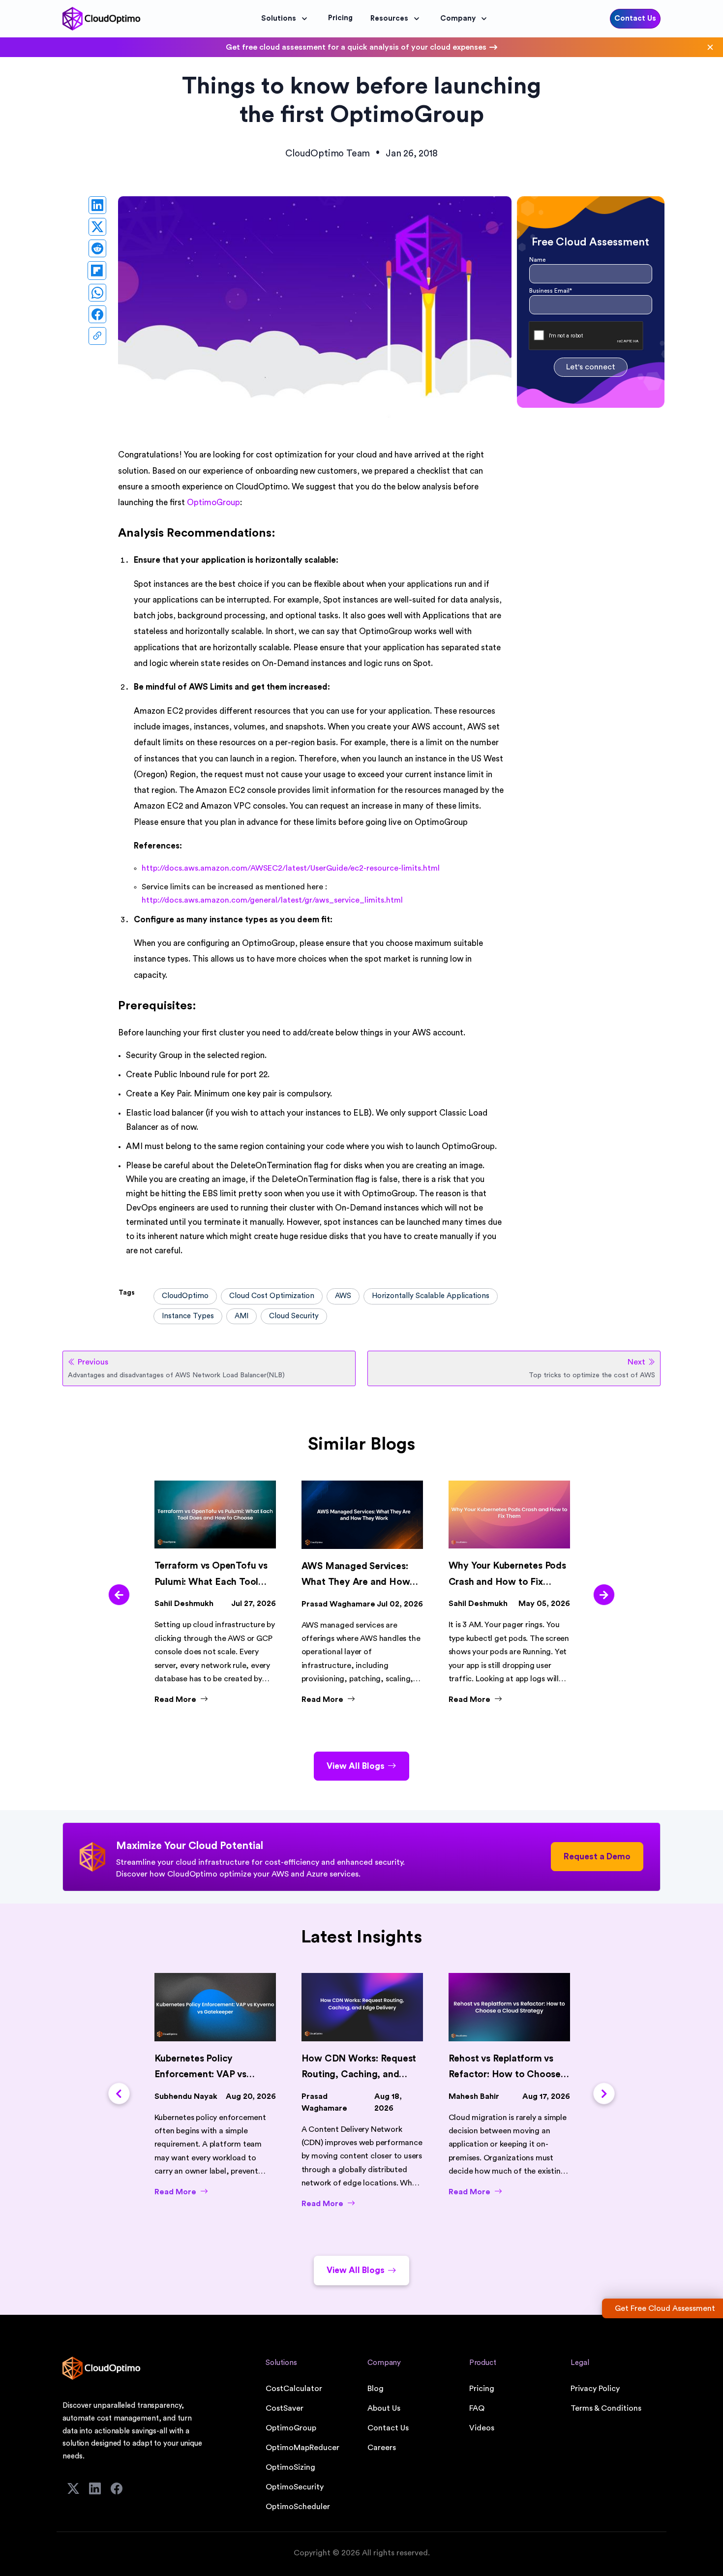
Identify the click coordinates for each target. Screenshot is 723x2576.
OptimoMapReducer (302, 2448)
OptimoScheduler (298, 2507)
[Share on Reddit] (97, 248)
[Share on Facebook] (97, 314)
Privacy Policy (595, 2389)
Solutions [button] (279, 18)
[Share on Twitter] (97, 227)
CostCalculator (294, 2389)
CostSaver (285, 2408)
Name (537, 260)
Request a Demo (597, 1857)
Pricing (482, 2389)
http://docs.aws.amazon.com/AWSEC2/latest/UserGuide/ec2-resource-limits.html (291, 868)
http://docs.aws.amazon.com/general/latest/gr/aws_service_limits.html (272, 900)
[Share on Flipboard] (97, 271)
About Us (384, 2408)
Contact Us (635, 18)
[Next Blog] (604, 1595)
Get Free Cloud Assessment (665, 2308)
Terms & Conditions (606, 2408)
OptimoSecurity (295, 2487)
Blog (376, 2389)
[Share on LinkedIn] (97, 205)
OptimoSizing (290, 2467)
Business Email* (551, 291)
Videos (482, 2428)
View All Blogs (356, 1766)
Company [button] (458, 18)
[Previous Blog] (119, 1595)
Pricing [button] (340, 18)
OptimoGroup (291, 2428)
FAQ (477, 2408)
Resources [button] (389, 18)
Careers (382, 2448)
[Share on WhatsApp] (97, 293)
